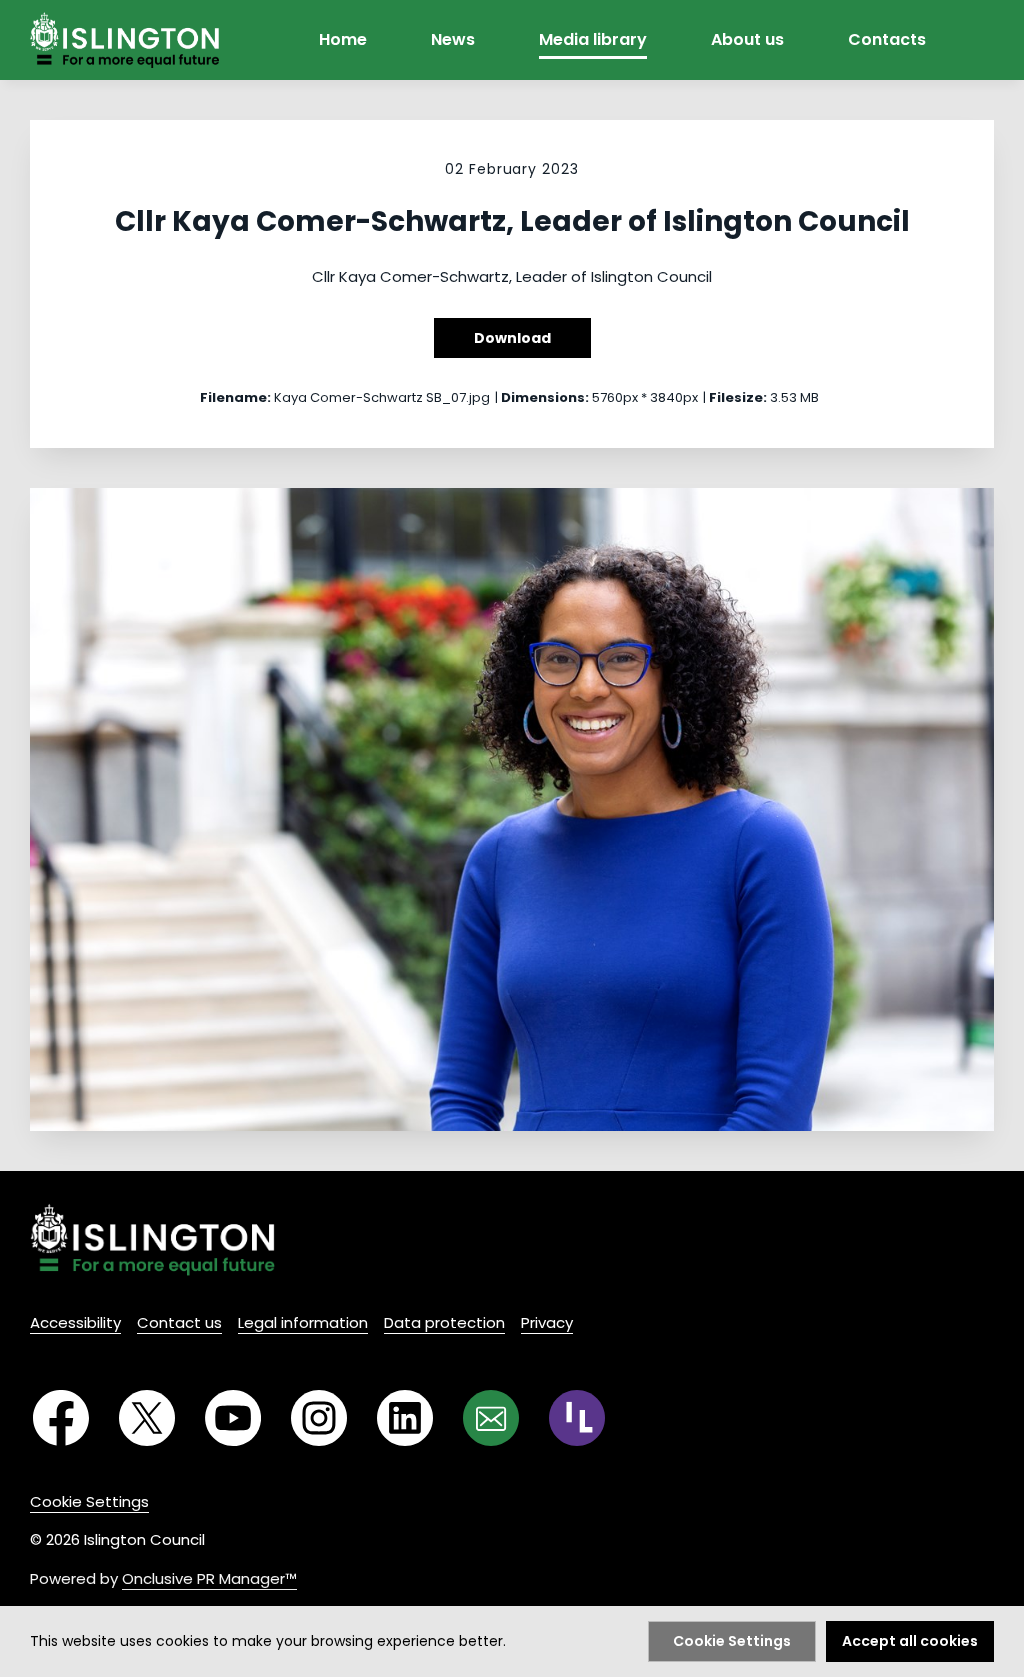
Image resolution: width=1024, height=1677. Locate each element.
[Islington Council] (152, 1239)
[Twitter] (147, 1418)
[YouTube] (233, 1418)
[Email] (491, 1418)
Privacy (547, 1322)
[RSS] (577, 1418)
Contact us (179, 1322)
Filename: (235, 397)
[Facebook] (61, 1418)
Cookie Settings (89, 1501)
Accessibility (75, 1322)
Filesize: (738, 397)
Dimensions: (545, 397)
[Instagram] (319, 1418)
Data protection (444, 1322)
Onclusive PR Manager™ (209, 1578)
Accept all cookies (910, 1641)
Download (512, 338)
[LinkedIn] (405, 1418)
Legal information (303, 1322)
